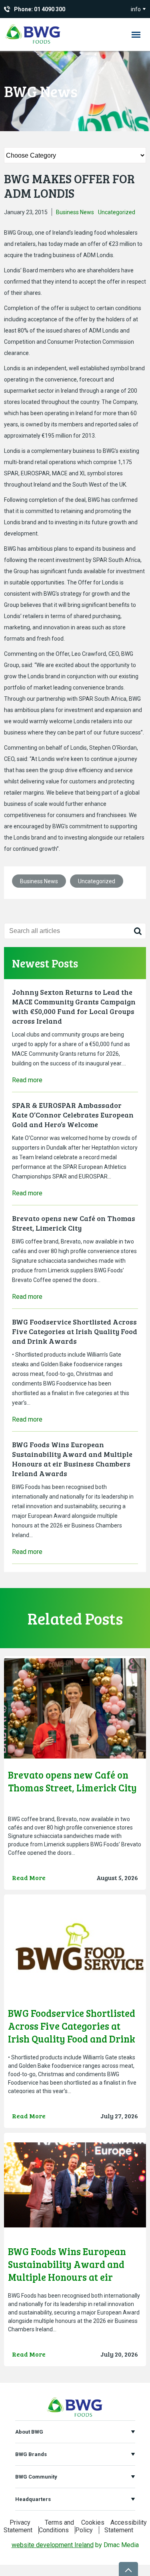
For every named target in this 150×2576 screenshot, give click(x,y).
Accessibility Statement (126, 2526)
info (136, 9)
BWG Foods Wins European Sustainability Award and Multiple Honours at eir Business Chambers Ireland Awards (72, 1459)
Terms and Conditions (56, 2526)
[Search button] (138, 931)
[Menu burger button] (136, 34)
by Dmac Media (75, 2545)
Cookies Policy (90, 2526)
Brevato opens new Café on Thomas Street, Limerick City (74, 1223)
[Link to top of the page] (128, 2569)
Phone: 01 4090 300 (40, 9)
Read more (27, 1080)
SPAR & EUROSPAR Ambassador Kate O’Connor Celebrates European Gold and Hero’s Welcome (73, 1115)
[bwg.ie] (33, 44)
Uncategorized (117, 212)
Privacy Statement (18, 2526)
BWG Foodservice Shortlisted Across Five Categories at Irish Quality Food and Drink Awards (75, 1331)
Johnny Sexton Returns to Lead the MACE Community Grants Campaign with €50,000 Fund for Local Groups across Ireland (74, 1006)
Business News (75, 212)
